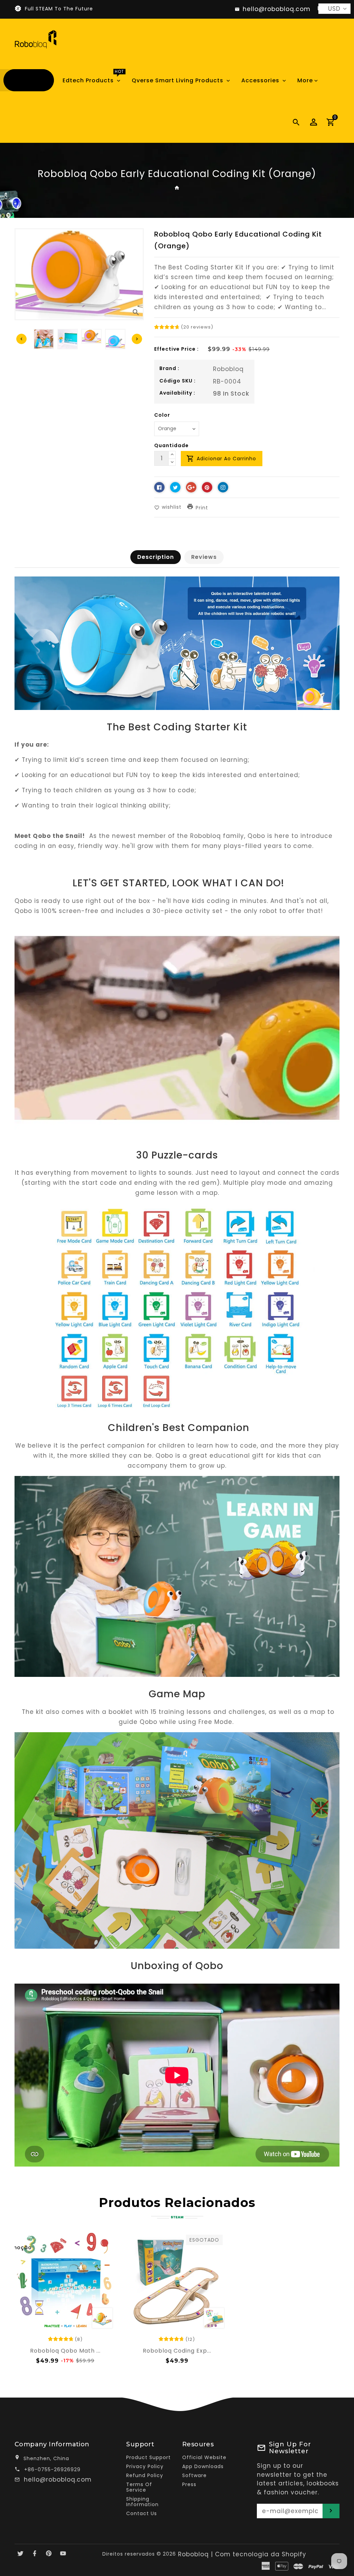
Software (194, 2475)
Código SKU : (178, 381)
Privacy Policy (145, 2466)
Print (202, 508)
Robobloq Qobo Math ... (65, 2351)
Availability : (177, 393)
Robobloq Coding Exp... (177, 2351)
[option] (91, 336)
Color (162, 415)
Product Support (148, 2457)
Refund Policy (145, 2475)
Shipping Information (142, 2502)
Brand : (169, 368)
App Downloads (203, 2466)
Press (189, 2484)
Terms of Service (139, 2487)
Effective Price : (176, 349)
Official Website (204, 2457)
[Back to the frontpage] (177, 188)
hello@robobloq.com (58, 2480)
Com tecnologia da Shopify (261, 2554)
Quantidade (171, 445)
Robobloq (228, 369)
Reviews (204, 557)
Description (156, 557)
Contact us (142, 2513)
